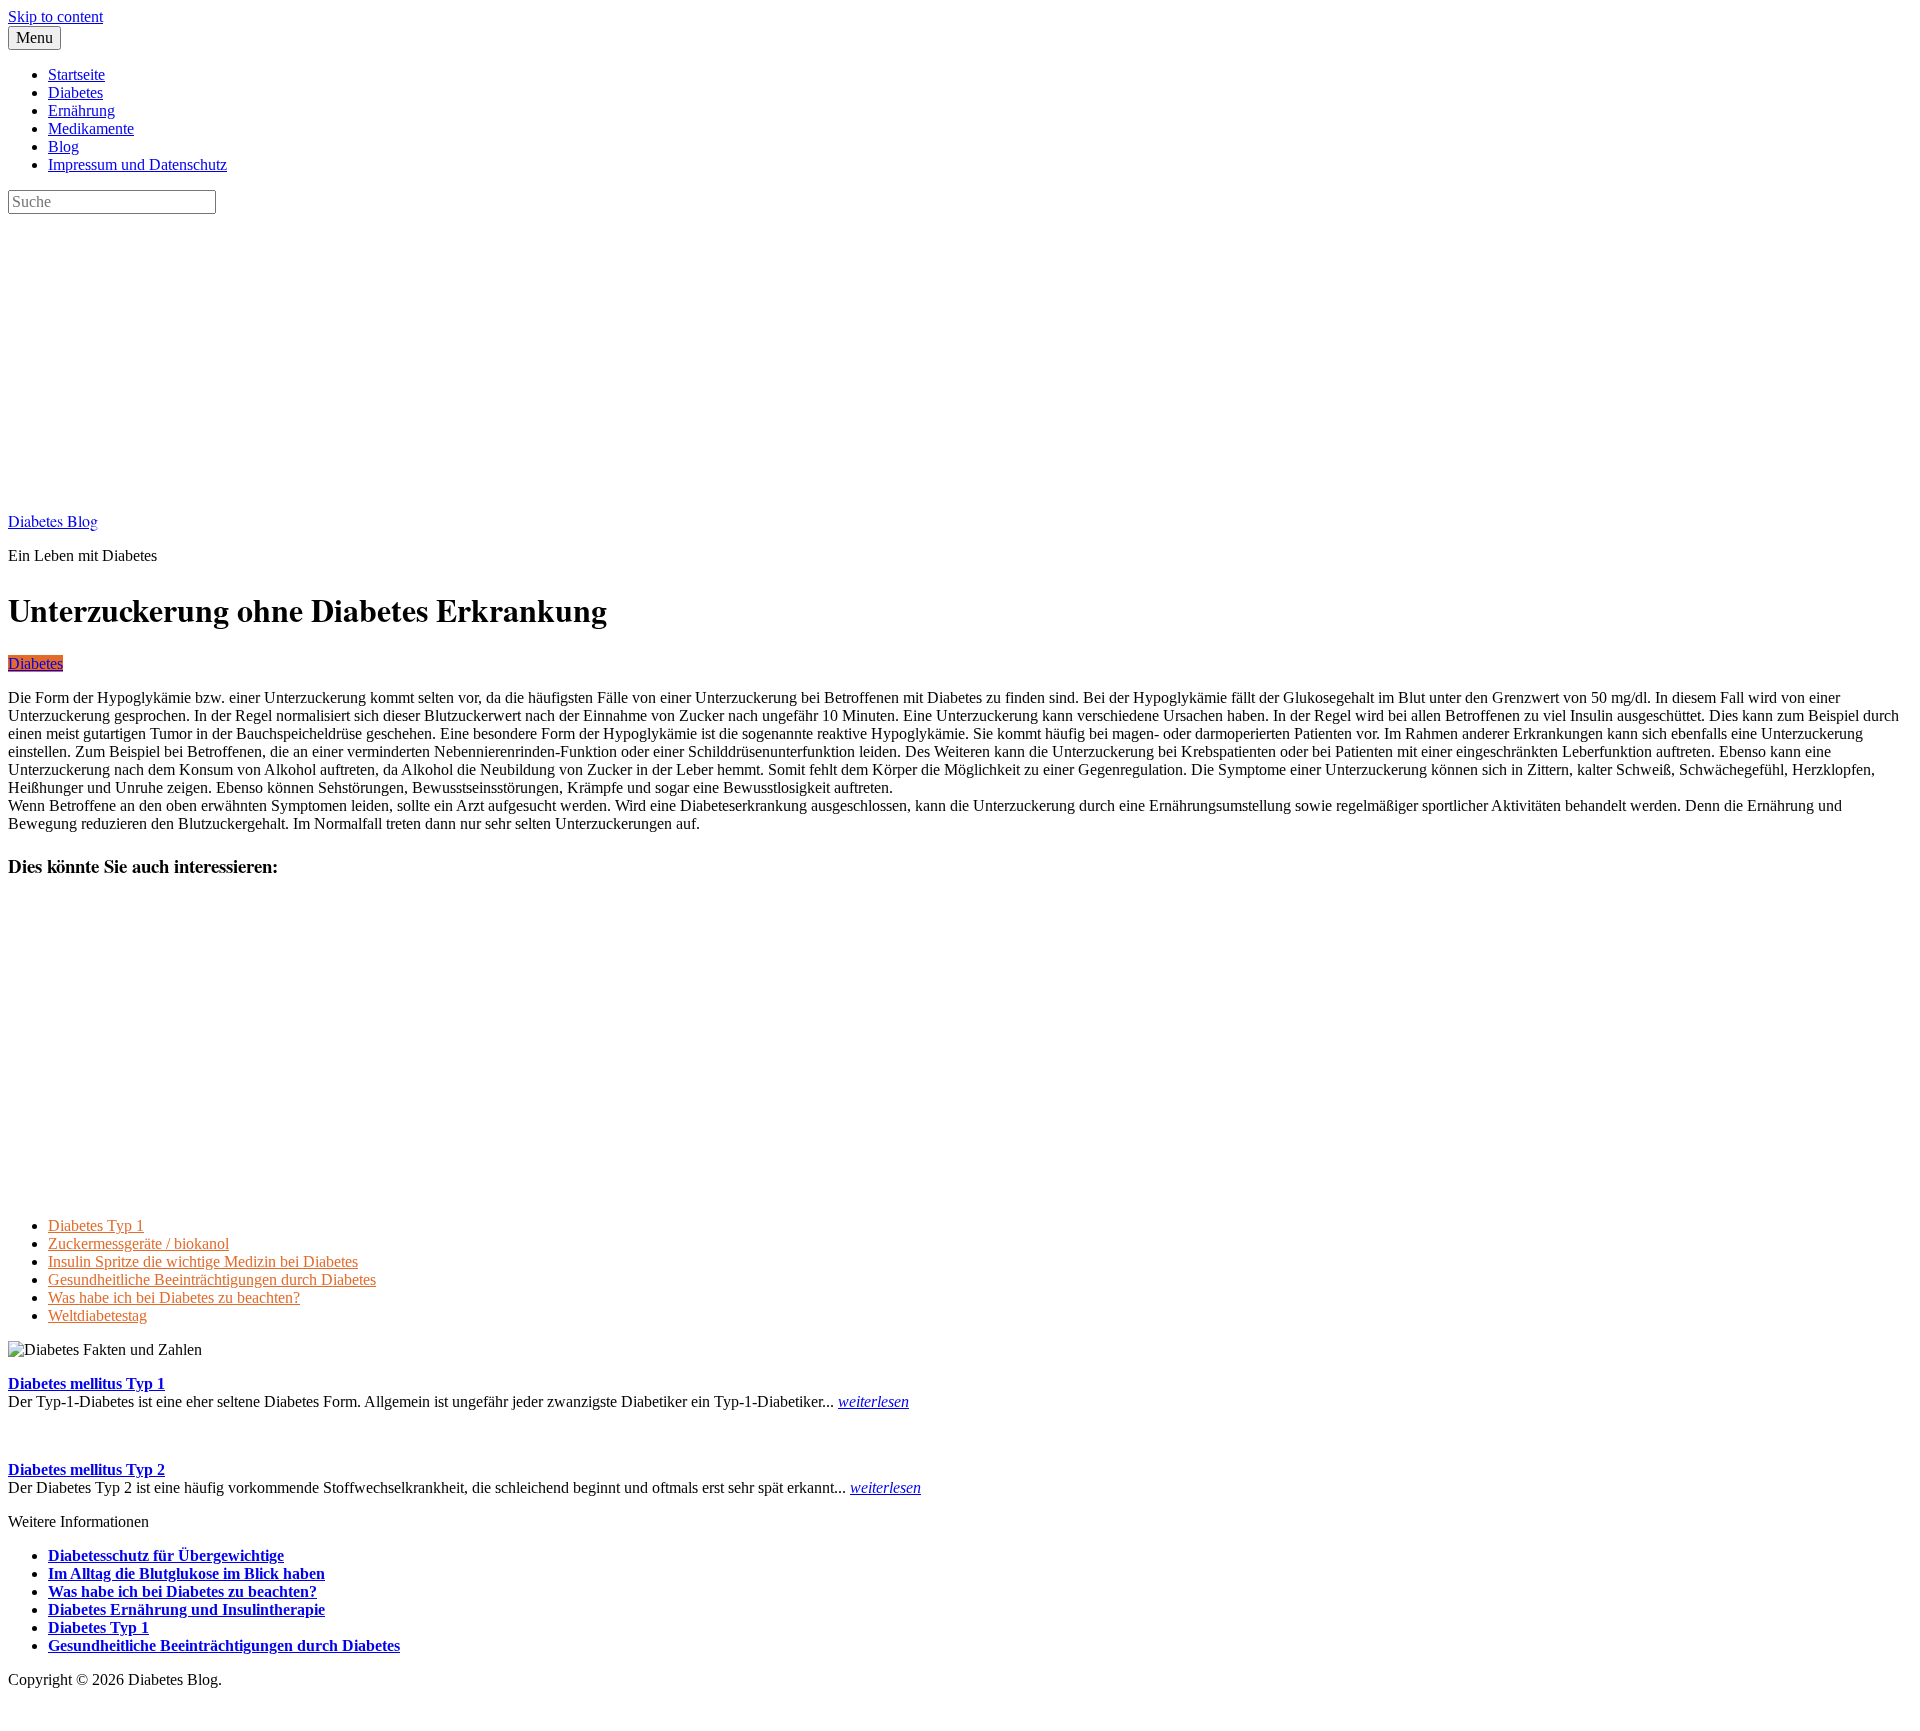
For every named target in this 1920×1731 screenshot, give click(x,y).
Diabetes (75, 92)
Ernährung (81, 110)
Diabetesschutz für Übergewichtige (166, 1555)
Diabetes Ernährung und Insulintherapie (186, 1609)
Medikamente (91, 128)
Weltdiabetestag (97, 1315)
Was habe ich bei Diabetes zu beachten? (174, 1297)
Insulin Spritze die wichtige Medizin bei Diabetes (203, 1261)
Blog (63, 146)
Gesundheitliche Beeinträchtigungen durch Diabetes (212, 1279)
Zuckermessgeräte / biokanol (138, 1243)
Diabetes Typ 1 (96, 1225)
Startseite (76, 74)
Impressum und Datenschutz (137, 164)
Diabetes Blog (53, 520)
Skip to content (55, 16)
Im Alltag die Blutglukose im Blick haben (186, 1573)
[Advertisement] (608, 354)
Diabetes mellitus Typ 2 (86, 1469)
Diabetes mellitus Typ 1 (86, 1383)
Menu (34, 37)
